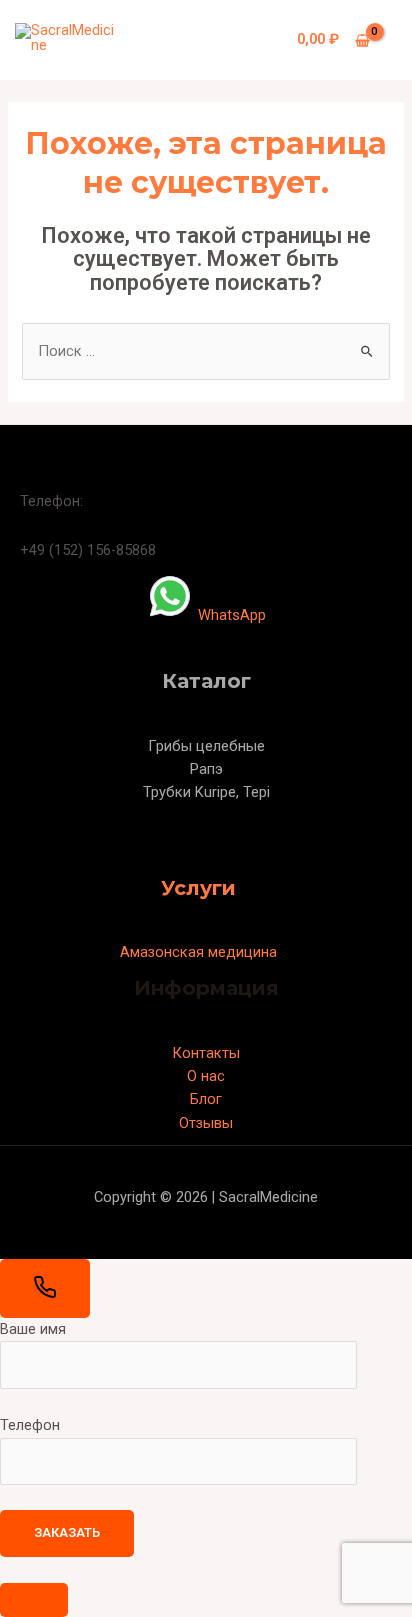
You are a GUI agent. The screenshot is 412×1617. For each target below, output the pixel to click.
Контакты (206, 1053)
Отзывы (206, 1123)
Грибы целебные (206, 746)
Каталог (206, 681)
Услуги (198, 888)
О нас (206, 1076)
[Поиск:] (205, 351)
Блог (206, 1099)
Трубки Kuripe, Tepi (206, 792)
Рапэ (206, 769)
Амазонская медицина (198, 952)
